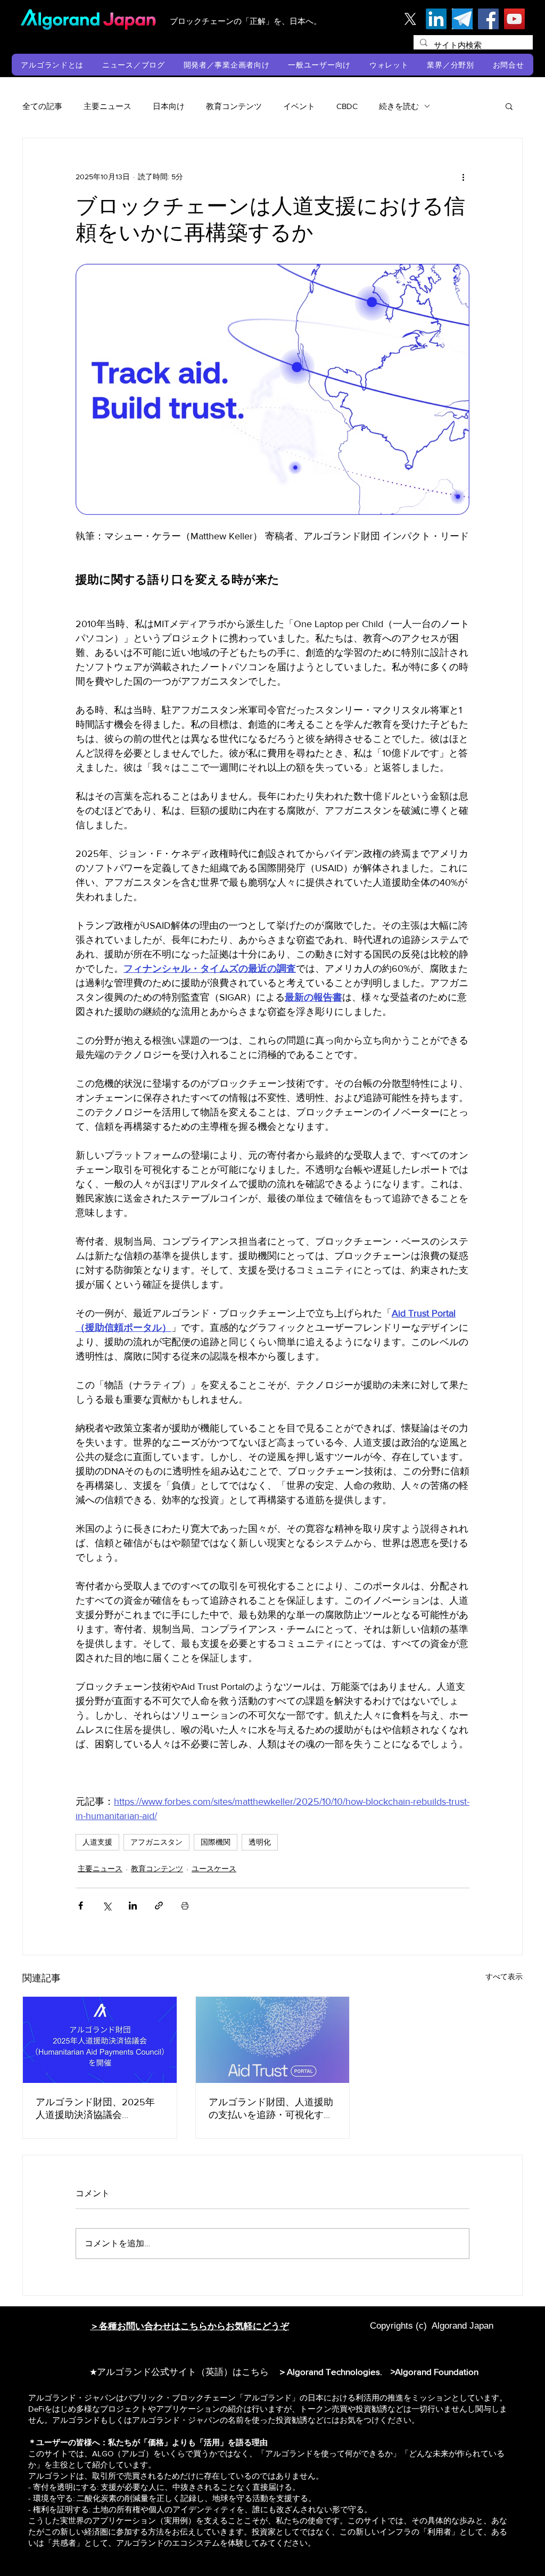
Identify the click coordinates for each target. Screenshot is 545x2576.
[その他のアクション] (463, 177)
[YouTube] (514, 19)
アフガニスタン (156, 1842)
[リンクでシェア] (159, 1906)
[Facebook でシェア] (81, 1906)
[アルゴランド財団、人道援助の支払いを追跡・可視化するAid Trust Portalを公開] (273, 2040)
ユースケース (214, 1869)
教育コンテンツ (234, 106)
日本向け (169, 106)
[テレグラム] (462, 19)
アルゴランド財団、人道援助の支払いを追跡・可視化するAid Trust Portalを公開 (271, 2109)
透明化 (260, 1842)
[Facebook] (488, 19)
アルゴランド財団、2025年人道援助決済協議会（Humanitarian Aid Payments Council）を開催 (98, 2109)
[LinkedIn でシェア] (133, 1906)
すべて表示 (504, 1977)
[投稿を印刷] (185, 1906)
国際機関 (216, 1842)
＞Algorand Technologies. (332, 2371)
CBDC (347, 106)
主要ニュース (108, 106)
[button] (52, 65)
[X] (410, 19)
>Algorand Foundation (435, 2371)
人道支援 (97, 1842)
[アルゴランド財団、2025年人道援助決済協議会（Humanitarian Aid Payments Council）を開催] (100, 2040)
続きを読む (399, 106)
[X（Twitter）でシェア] (107, 1906)
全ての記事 (42, 106)
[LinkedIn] (436, 19)
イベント (299, 106)
